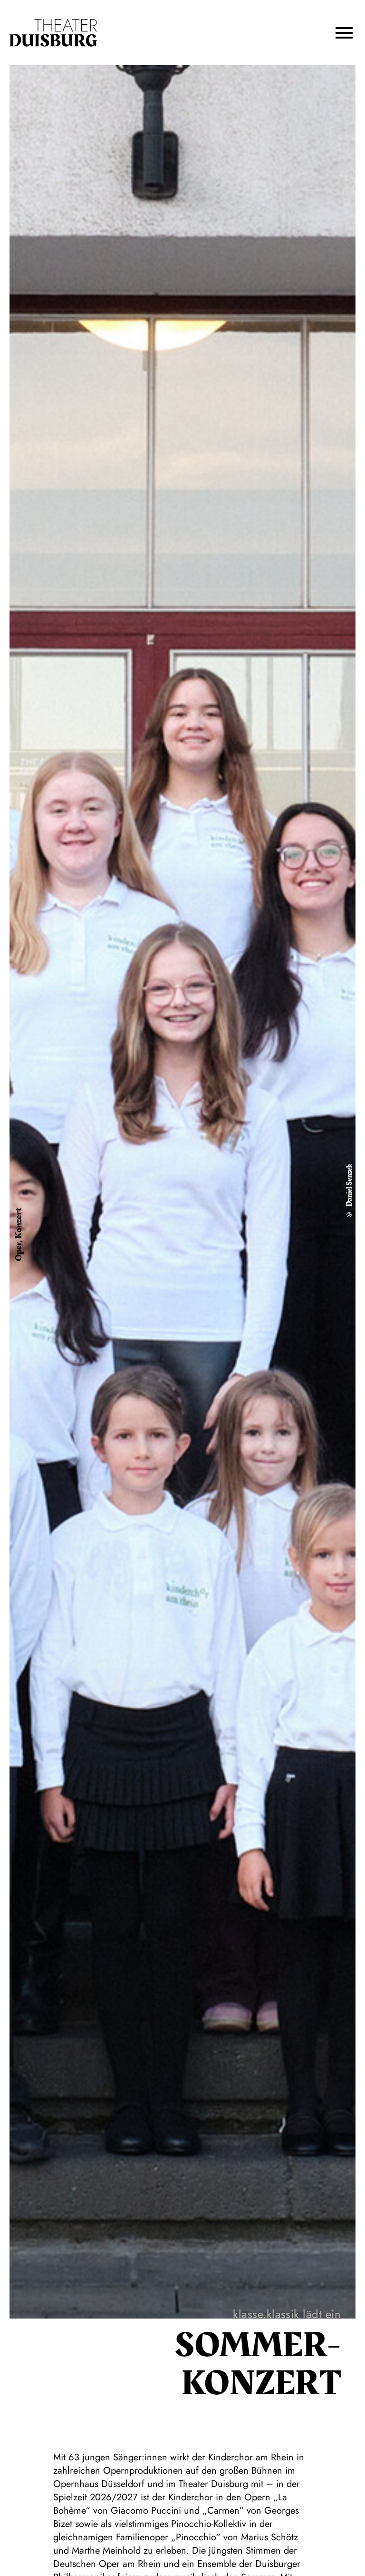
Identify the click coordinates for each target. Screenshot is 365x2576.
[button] (344, 33)
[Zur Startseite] (53, 33)
